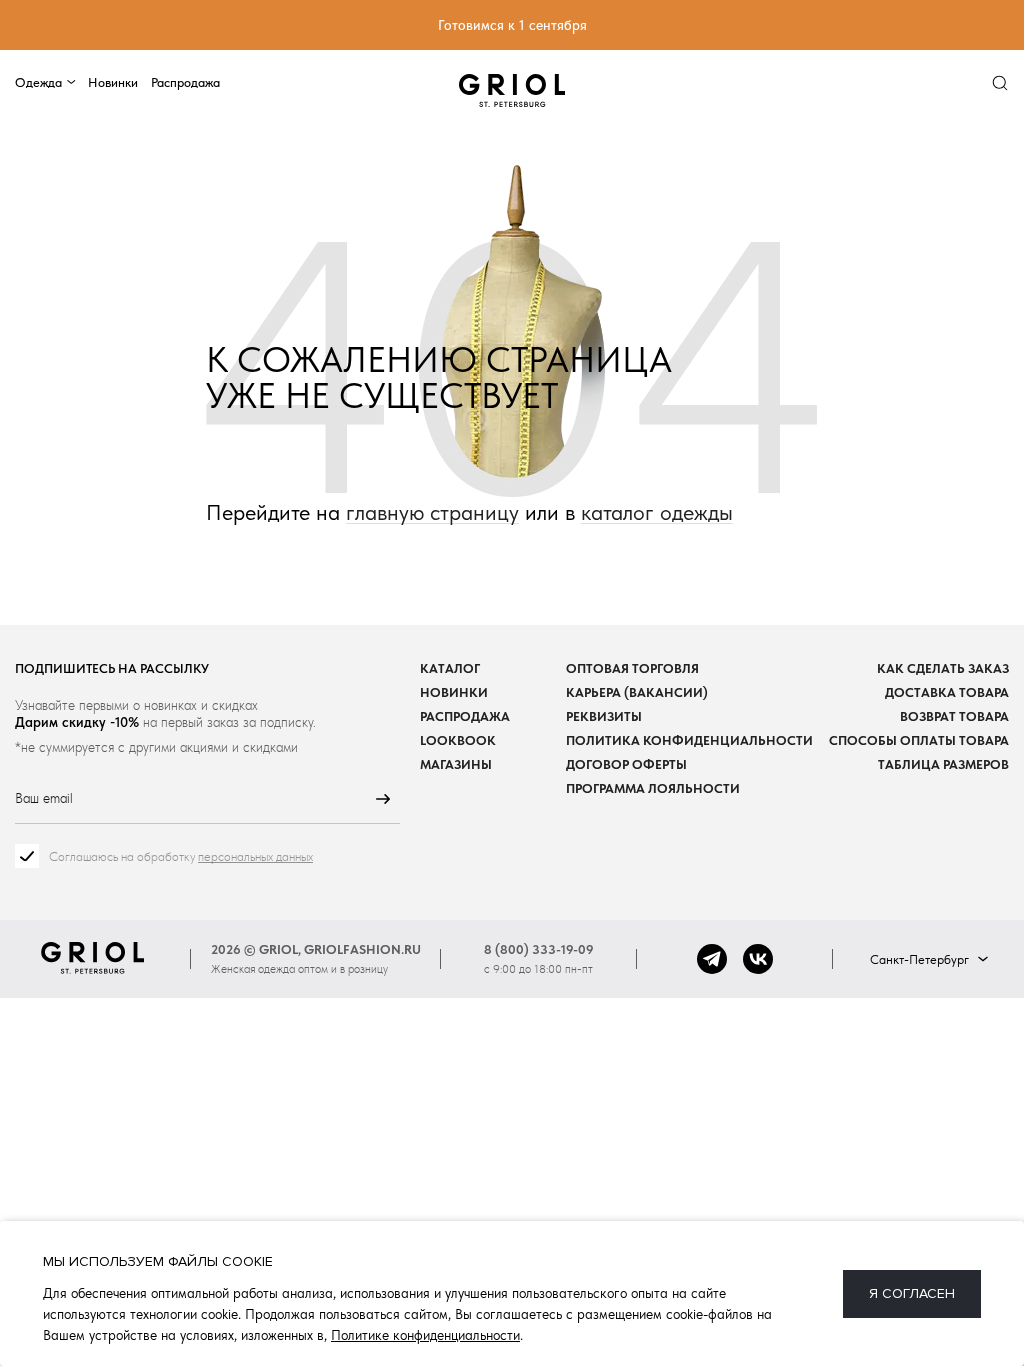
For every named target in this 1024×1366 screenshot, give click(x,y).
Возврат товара (954, 716)
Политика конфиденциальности (689, 740)
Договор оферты (626, 764)
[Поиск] (1000, 83)
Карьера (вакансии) (637, 692)
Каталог (450, 668)
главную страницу (432, 512)
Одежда (38, 82)
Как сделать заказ (943, 668)
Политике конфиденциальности (425, 1335)
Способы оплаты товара (919, 740)
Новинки (113, 82)
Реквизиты (604, 716)
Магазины (456, 764)
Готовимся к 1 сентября (512, 25)
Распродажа (185, 82)
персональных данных (255, 856)
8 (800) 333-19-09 (539, 949)
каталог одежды (657, 512)
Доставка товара (947, 692)
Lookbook (458, 740)
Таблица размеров (943, 764)
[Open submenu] (71, 82)
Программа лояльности (653, 788)
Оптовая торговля (632, 668)
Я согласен (912, 1293)
